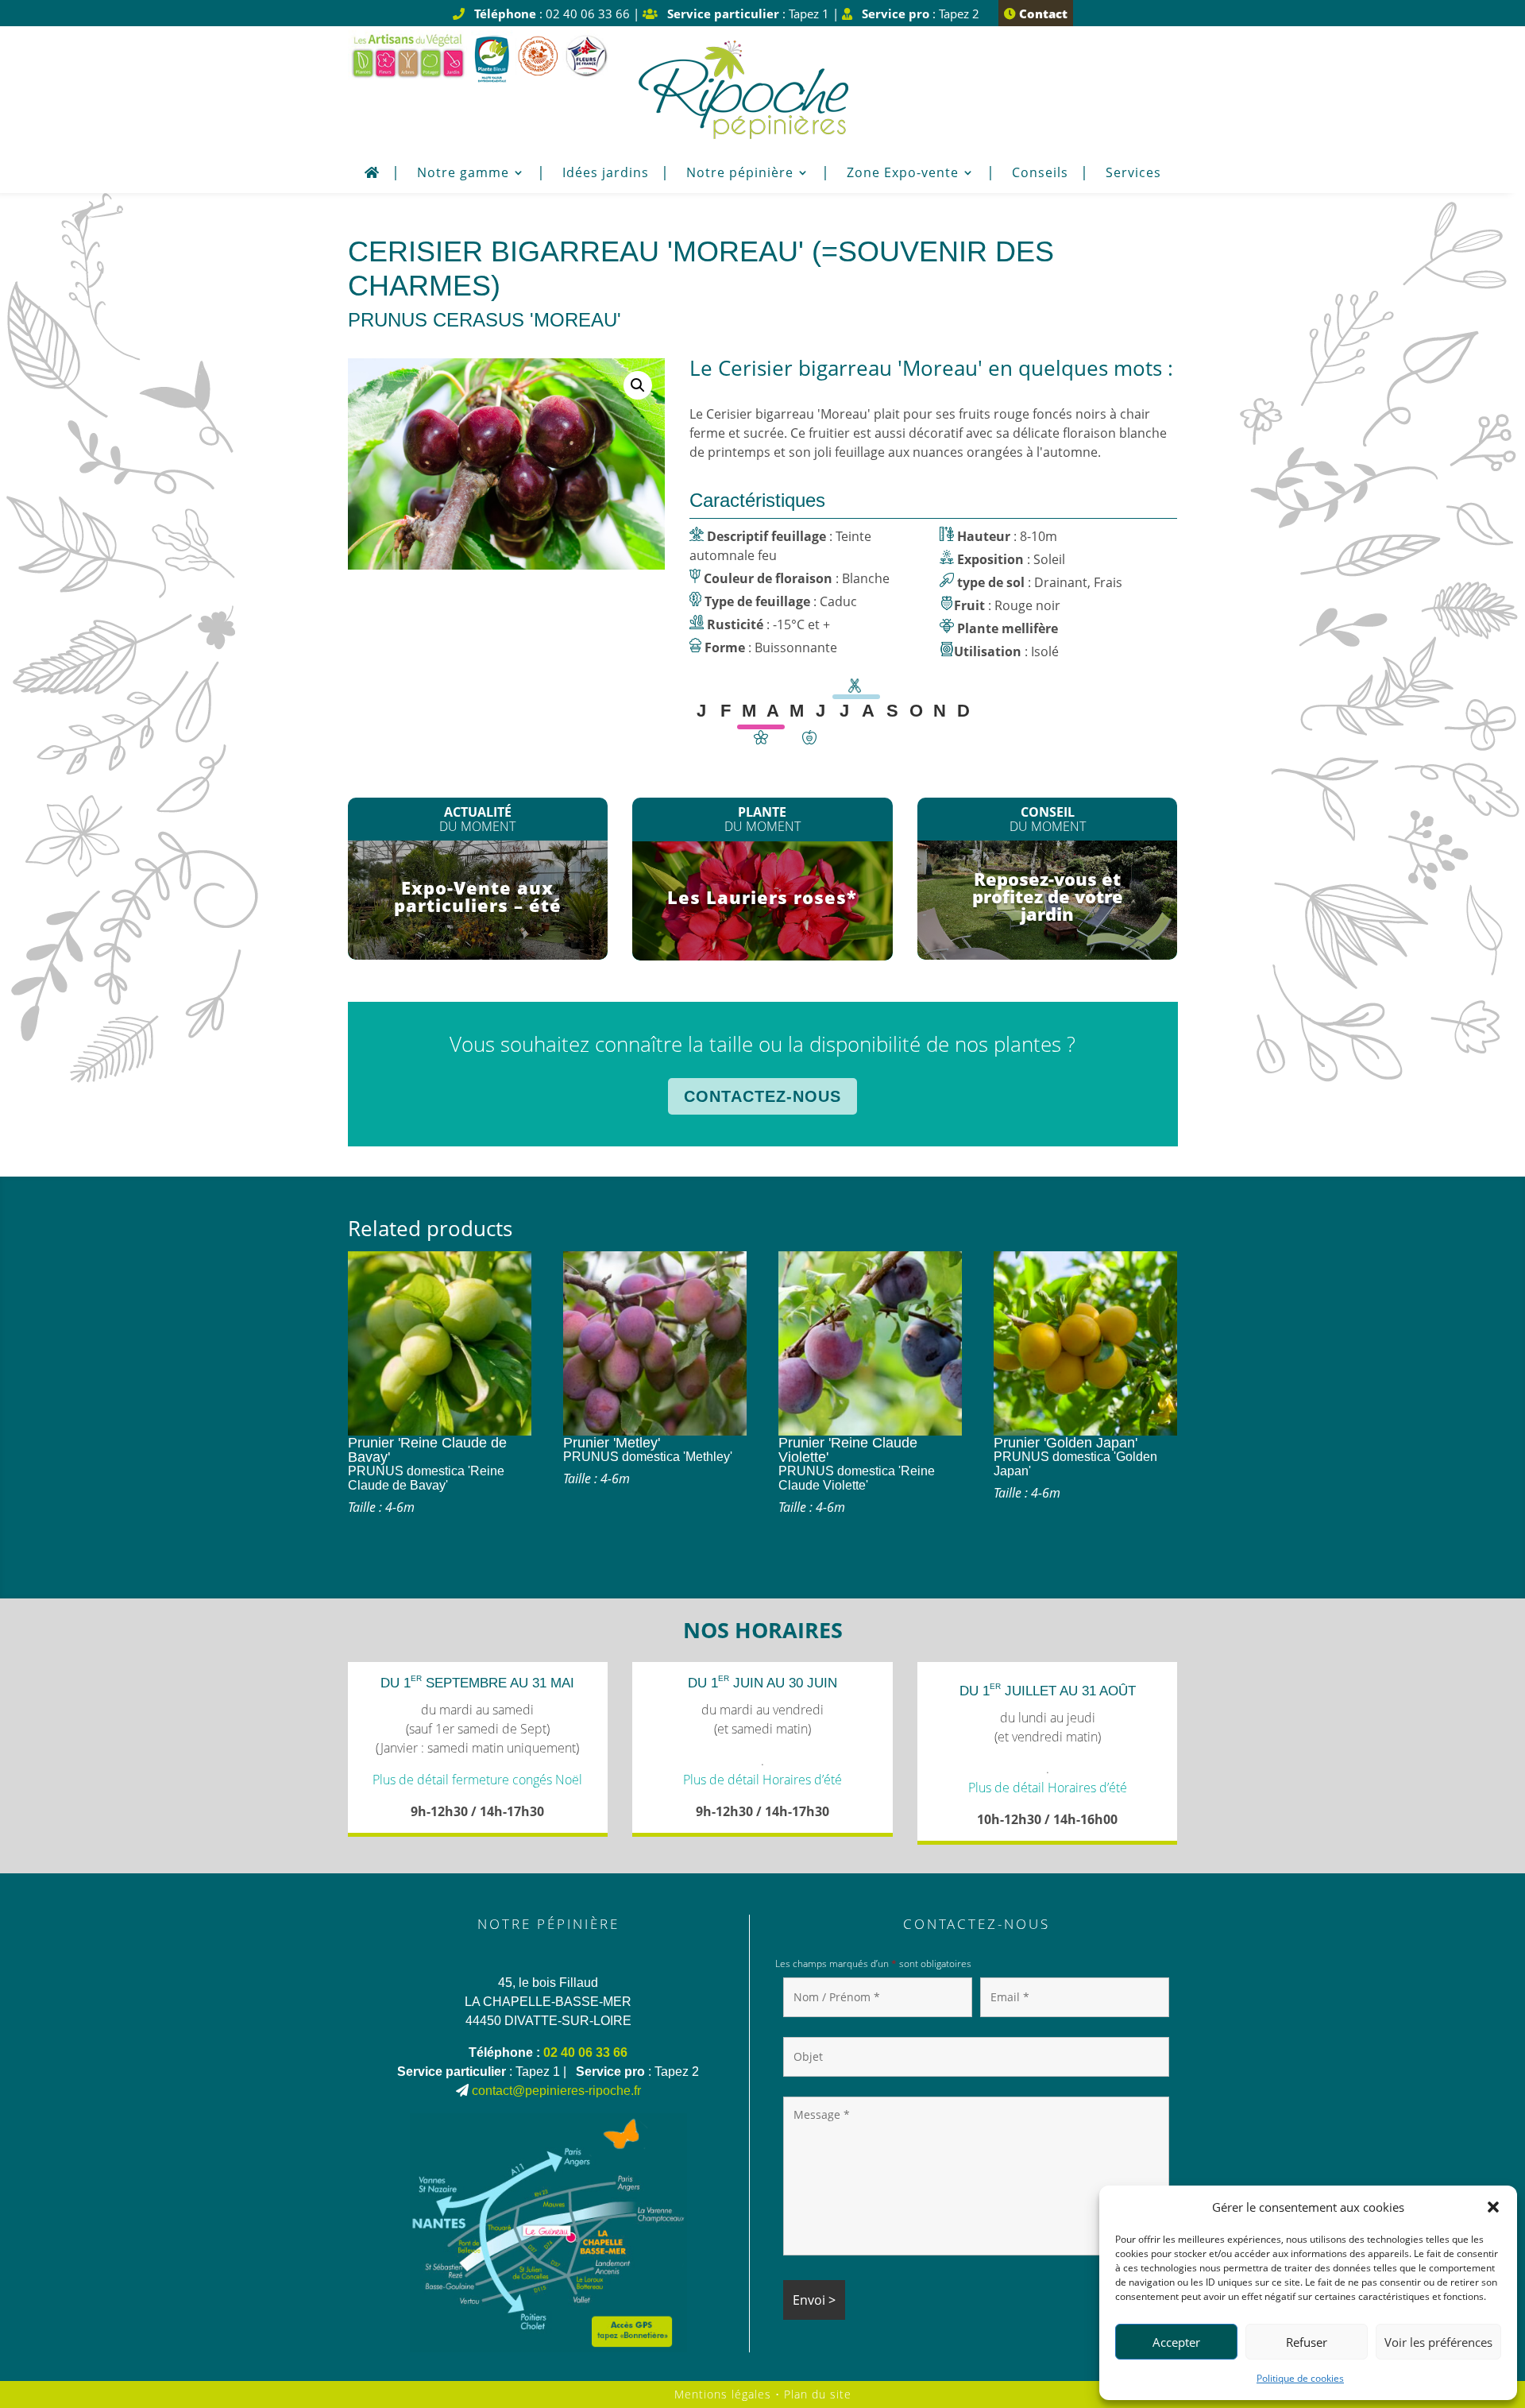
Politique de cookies (1300, 2378)
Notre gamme (463, 174)
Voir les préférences (1438, 2342)
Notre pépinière (740, 174)
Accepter (1176, 2342)
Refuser (1307, 2342)
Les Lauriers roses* (762, 897)
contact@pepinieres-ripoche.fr (556, 2091)
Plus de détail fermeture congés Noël (477, 1780)
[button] (1493, 2207)
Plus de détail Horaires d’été (762, 1780)
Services (1133, 174)
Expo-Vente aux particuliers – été (478, 896)
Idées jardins (606, 174)
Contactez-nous (762, 1096)
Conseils (1040, 174)
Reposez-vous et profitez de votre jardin (1048, 896)
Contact (1042, 14)
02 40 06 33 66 (585, 2052)
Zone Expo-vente (903, 174)
